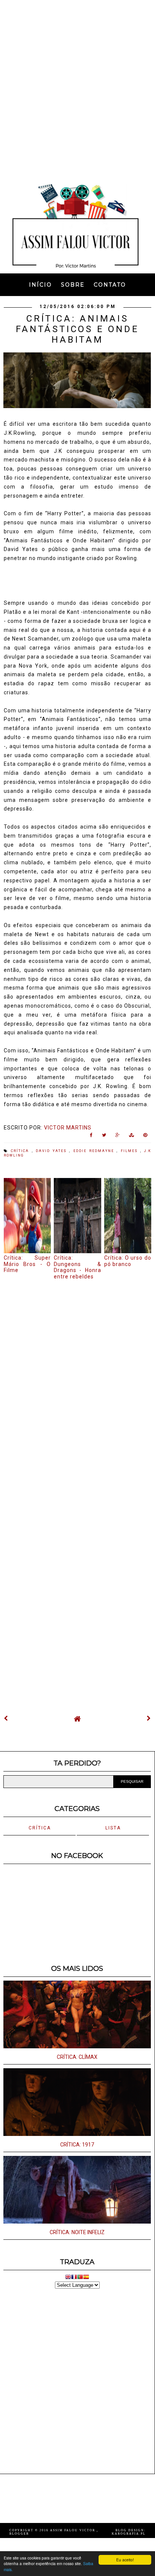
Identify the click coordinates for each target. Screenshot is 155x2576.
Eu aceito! (125, 2560)
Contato (110, 285)
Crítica (21, 1151)
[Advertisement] (77, 89)
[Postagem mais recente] (6, 1718)
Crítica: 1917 (77, 2145)
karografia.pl (129, 2534)
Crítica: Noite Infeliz (77, 2232)
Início (40, 285)
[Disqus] (77, 1383)
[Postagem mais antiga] (149, 1718)
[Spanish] (86, 2278)
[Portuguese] (80, 2278)
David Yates (53, 1151)
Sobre (73, 285)
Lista (113, 1828)
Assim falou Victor (73, 2530)
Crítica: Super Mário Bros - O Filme (27, 1264)
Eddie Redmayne (95, 1151)
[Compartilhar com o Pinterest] (145, 1137)
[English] (68, 2278)
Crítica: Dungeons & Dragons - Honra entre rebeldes (77, 1267)
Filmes (131, 1151)
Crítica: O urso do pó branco (128, 1261)
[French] (74, 2278)
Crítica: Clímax (77, 2057)
